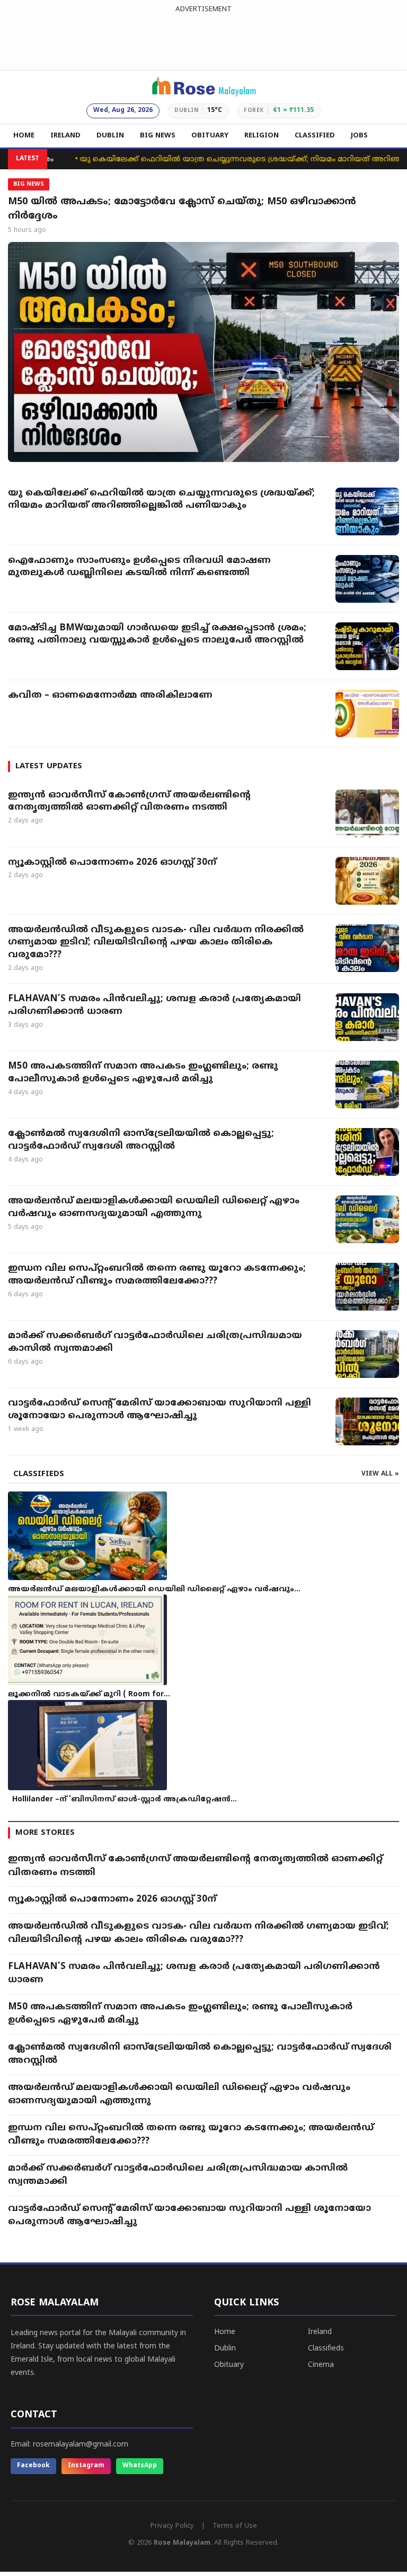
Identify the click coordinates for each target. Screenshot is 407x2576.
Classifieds (326, 2349)
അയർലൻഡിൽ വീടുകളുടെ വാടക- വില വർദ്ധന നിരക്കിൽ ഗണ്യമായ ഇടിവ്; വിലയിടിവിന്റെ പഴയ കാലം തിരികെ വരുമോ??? (156, 943)
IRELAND (65, 136)
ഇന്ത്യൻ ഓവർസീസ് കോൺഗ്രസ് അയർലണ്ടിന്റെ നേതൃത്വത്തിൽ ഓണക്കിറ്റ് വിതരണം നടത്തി (129, 802)
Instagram (86, 2466)
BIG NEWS (158, 136)
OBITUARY (210, 136)
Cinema (321, 2365)
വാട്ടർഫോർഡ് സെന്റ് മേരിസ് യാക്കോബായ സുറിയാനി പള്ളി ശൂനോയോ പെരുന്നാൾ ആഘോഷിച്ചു (160, 1410)
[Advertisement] (203, 39)
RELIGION (262, 136)
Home (225, 2332)
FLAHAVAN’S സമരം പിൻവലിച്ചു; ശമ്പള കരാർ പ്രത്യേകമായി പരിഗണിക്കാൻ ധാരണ (154, 1005)
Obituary (229, 2365)
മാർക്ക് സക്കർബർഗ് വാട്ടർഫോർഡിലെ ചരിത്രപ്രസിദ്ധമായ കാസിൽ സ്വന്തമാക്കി (155, 1342)
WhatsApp (140, 2466)
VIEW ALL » (380, 1474)
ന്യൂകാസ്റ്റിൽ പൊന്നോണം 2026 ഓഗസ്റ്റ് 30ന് (112, 863)
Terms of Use (235, 2526)
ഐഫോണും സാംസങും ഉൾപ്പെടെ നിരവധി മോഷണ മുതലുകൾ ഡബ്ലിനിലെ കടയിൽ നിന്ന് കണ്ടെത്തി (139, 567)
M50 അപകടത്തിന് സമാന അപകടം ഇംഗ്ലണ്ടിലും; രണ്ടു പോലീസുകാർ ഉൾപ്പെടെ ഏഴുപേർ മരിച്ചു (143, 1073)
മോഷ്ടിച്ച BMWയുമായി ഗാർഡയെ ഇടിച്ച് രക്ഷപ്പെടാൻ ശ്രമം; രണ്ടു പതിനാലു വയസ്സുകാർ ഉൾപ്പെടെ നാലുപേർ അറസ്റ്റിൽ (157, 635)
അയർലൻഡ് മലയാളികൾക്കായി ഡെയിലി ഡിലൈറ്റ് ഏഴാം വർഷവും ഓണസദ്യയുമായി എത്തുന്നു (154, 1208)
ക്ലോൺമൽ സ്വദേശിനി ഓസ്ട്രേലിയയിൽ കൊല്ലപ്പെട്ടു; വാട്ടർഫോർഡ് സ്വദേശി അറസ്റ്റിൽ (141, 1140)
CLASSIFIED (315, 136)
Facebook (33, 2466)
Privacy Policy (172, 2526)
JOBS (359, 136)
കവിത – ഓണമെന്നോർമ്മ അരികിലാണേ (112, 696)
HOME (24, 136)
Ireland (320, 2332)
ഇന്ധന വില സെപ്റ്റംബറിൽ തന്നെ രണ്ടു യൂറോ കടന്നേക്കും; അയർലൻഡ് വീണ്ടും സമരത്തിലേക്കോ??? (157, 1275)
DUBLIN (110, 136)
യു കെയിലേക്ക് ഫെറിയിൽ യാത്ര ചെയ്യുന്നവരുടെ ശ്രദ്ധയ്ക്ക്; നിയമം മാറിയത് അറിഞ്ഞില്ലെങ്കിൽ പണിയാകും (161, 500)
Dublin (225, 2349)
